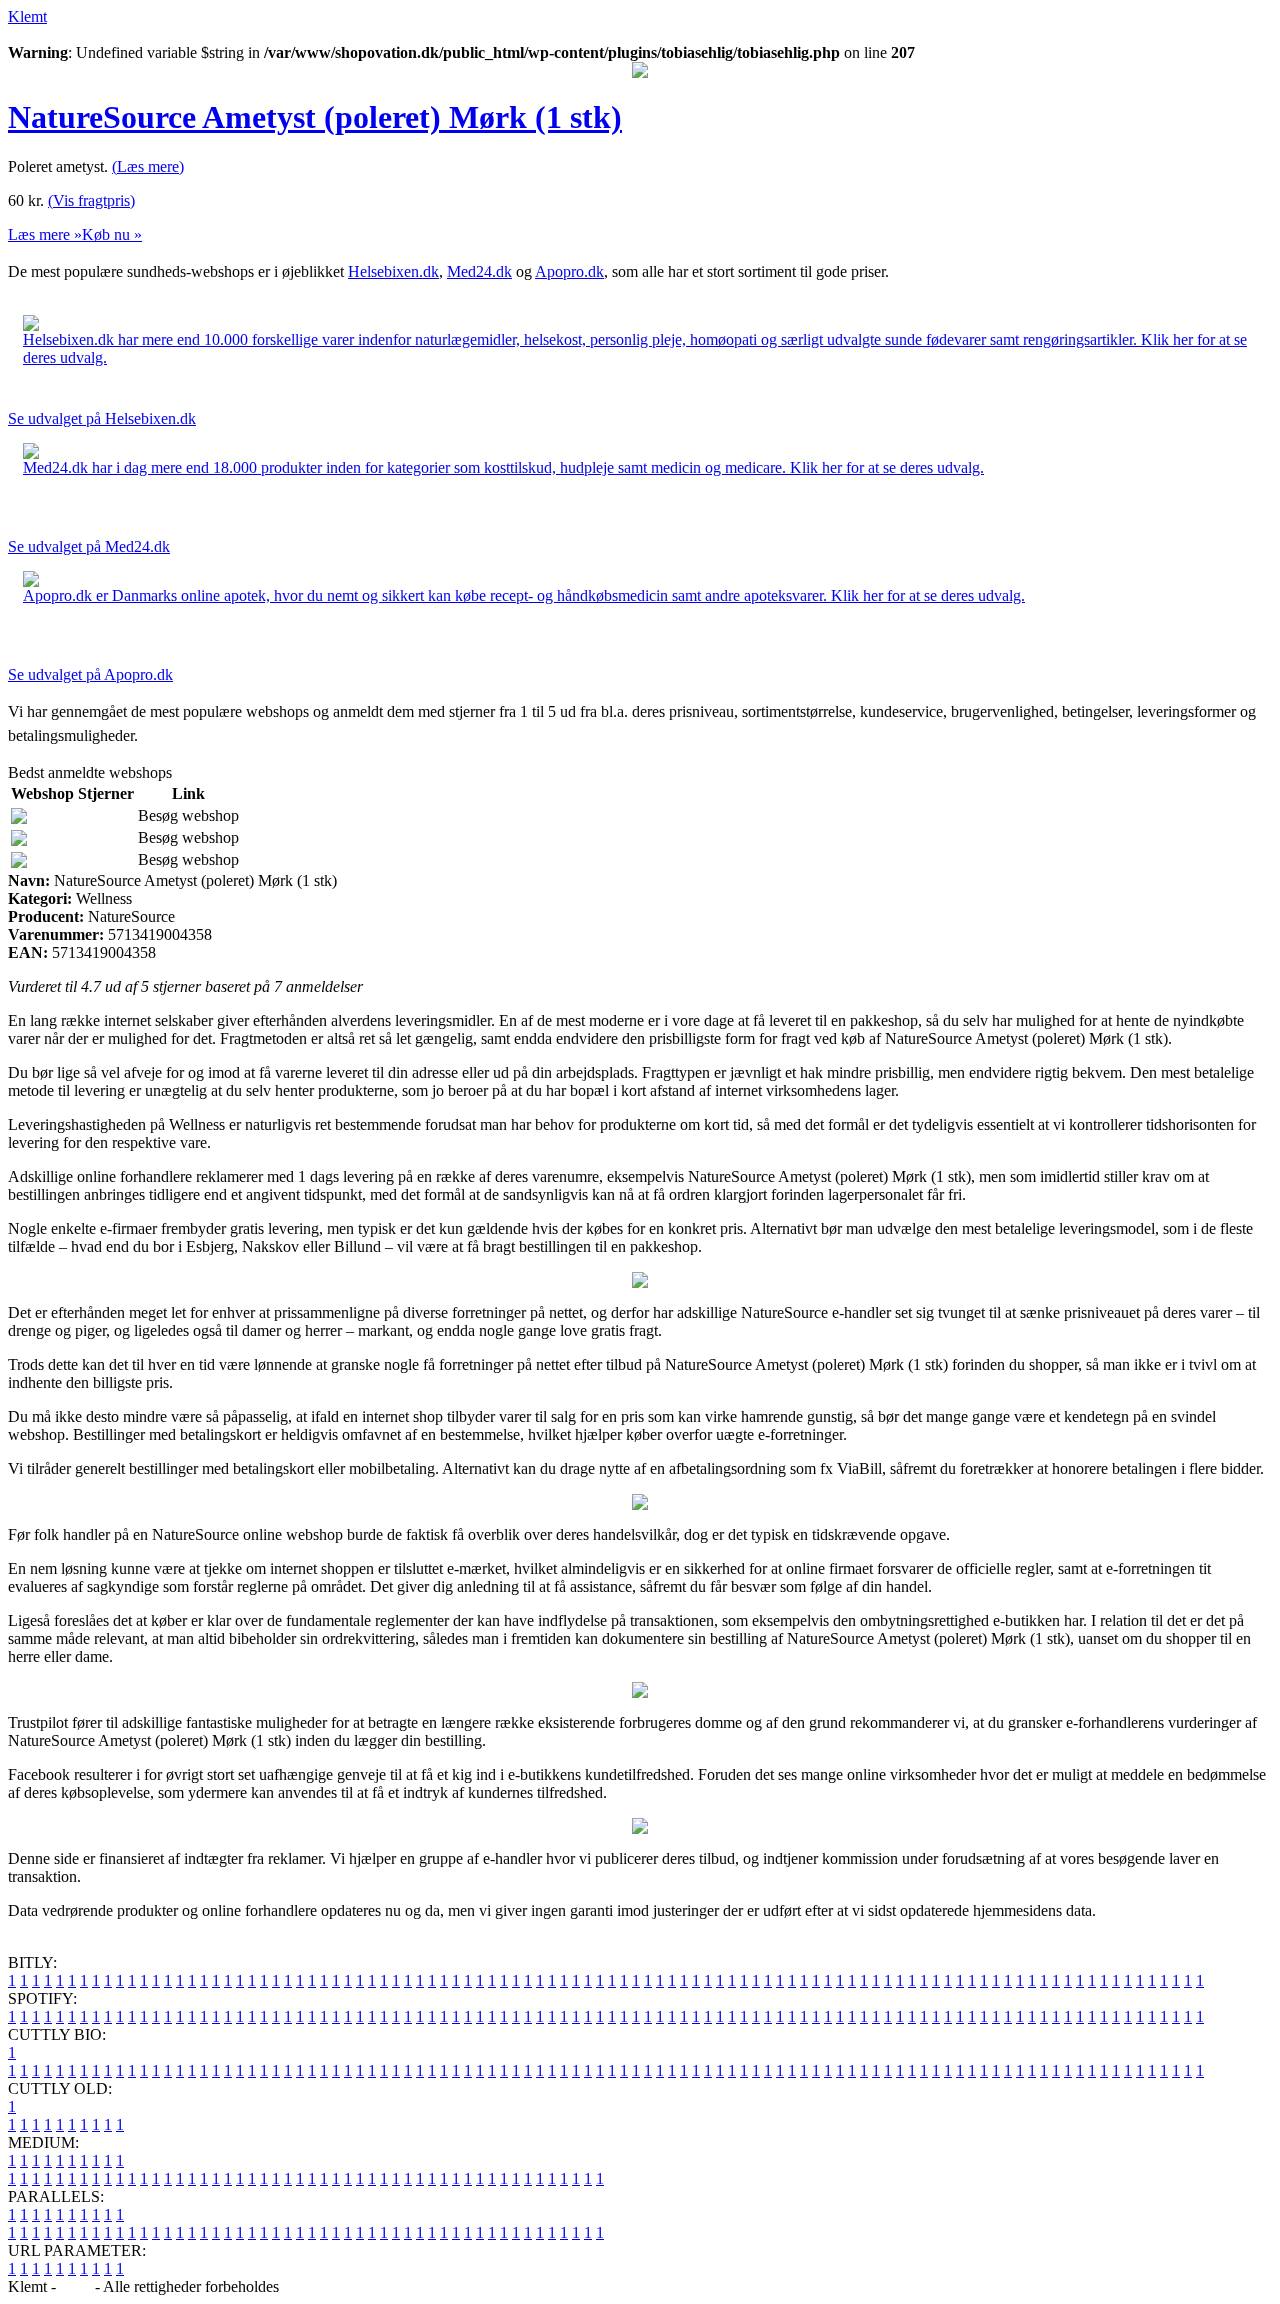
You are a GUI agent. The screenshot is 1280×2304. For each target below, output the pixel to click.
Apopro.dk (569, 271)
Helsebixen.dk (393, 271)
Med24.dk (479, 271)
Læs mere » (45, 234)
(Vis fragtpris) (91, 200)
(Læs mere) (148, 166)
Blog (75, 2286)
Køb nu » (112, 234)
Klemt (27, 16)
